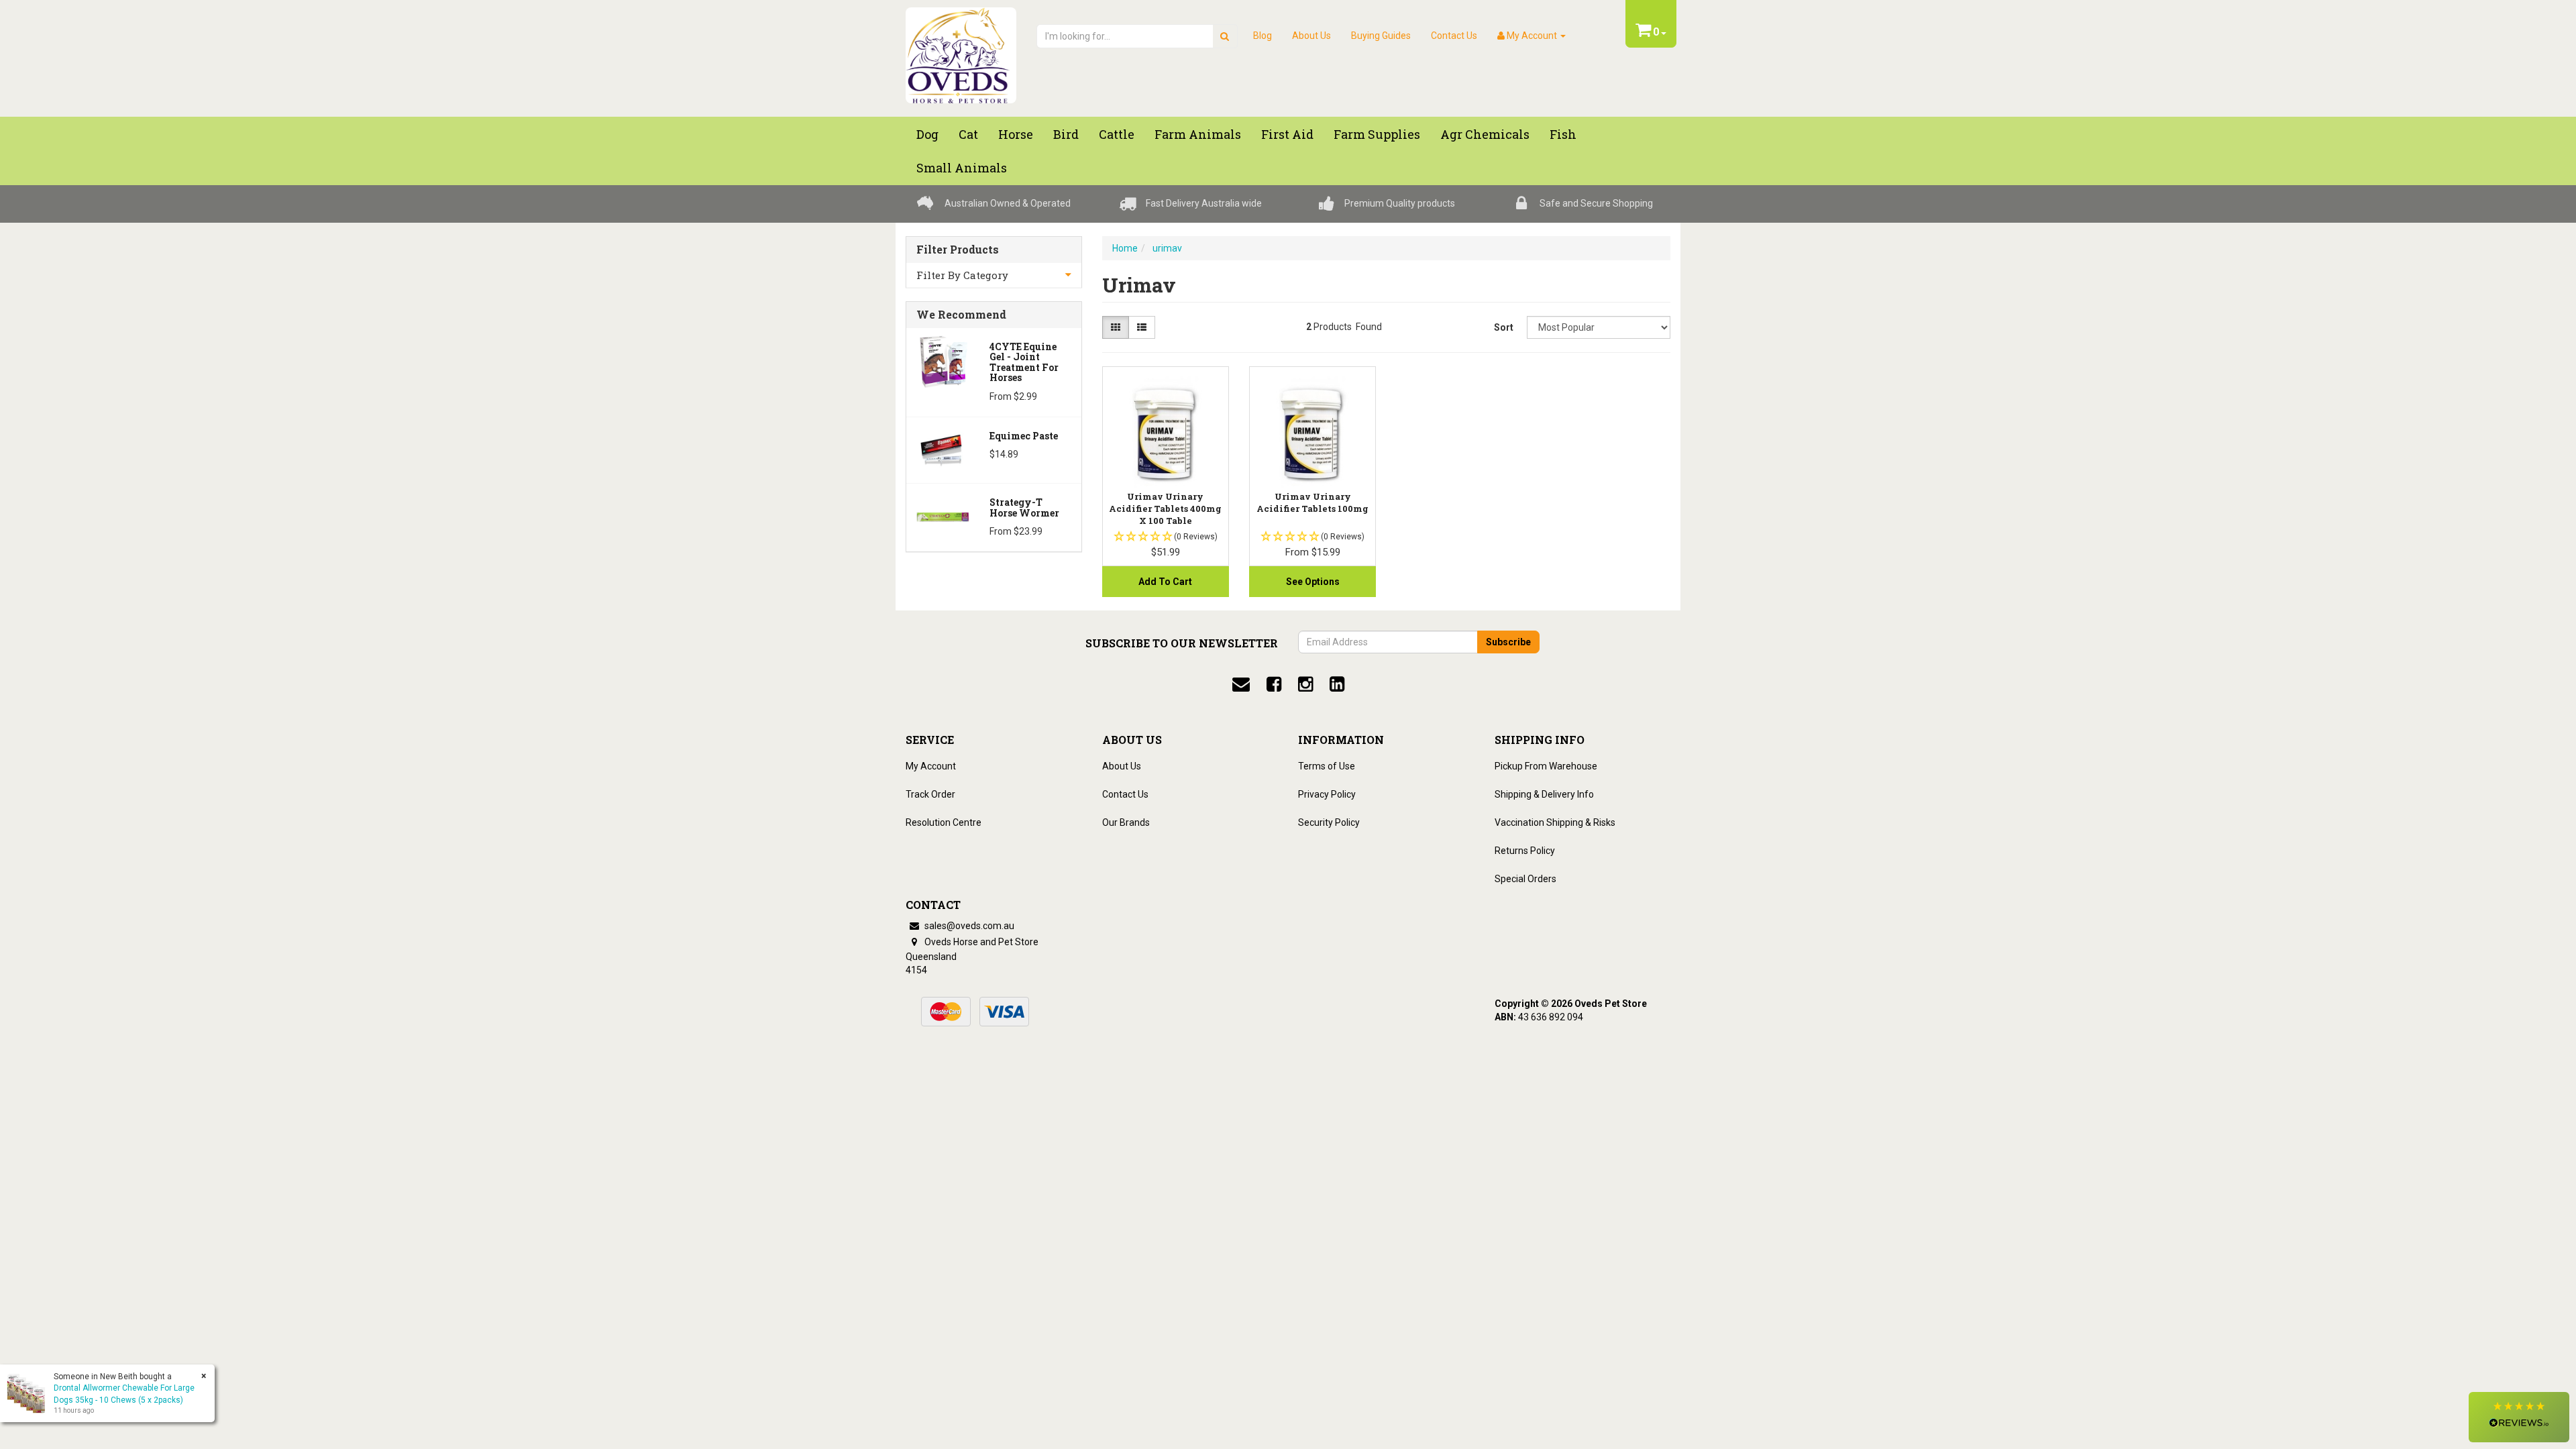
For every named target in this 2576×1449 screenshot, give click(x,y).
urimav (1167, 248)
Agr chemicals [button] (1485, 134)
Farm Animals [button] (1198, 134)
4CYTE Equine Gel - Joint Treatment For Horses (1024, 362)
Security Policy (1329, 822)
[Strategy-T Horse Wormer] (943, 516)
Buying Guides (1381, 36)
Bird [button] (1066, 134)
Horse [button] (1016, 134)
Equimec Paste (1024, 436)
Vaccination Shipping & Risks (1555, 822)
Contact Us (1454, 36)
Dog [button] (927, 134)
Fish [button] (1563, 134)
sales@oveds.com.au (968, 926)
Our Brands (1126, 822)
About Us (1311, 36)
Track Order (930, 794)
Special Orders (1525, 879)
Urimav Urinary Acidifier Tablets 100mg (1312, 502)
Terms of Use (1327, 766)
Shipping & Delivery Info (1544, 794)
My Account (931, 766)
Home (1125, 248)
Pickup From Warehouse (1546, 766)
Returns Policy (1525, 851)
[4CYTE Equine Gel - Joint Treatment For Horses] (943, 360)
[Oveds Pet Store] (961, 51)
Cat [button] (968, 134)
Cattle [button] (1117, 134)
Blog (1263, 36)
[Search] (1225, 36)
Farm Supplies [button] (1377, 134)
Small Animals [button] (962, 168)
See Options (1313, 582)
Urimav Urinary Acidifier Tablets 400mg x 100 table (1165, 508)
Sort (1504, 327)
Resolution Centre (944, 822)
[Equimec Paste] (943, 449)
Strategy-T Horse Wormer (1024, 507)
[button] (2519, 1417)
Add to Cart (1165, 582)
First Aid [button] (1287, 134)
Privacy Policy (1327, 794)
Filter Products (958, 250)
